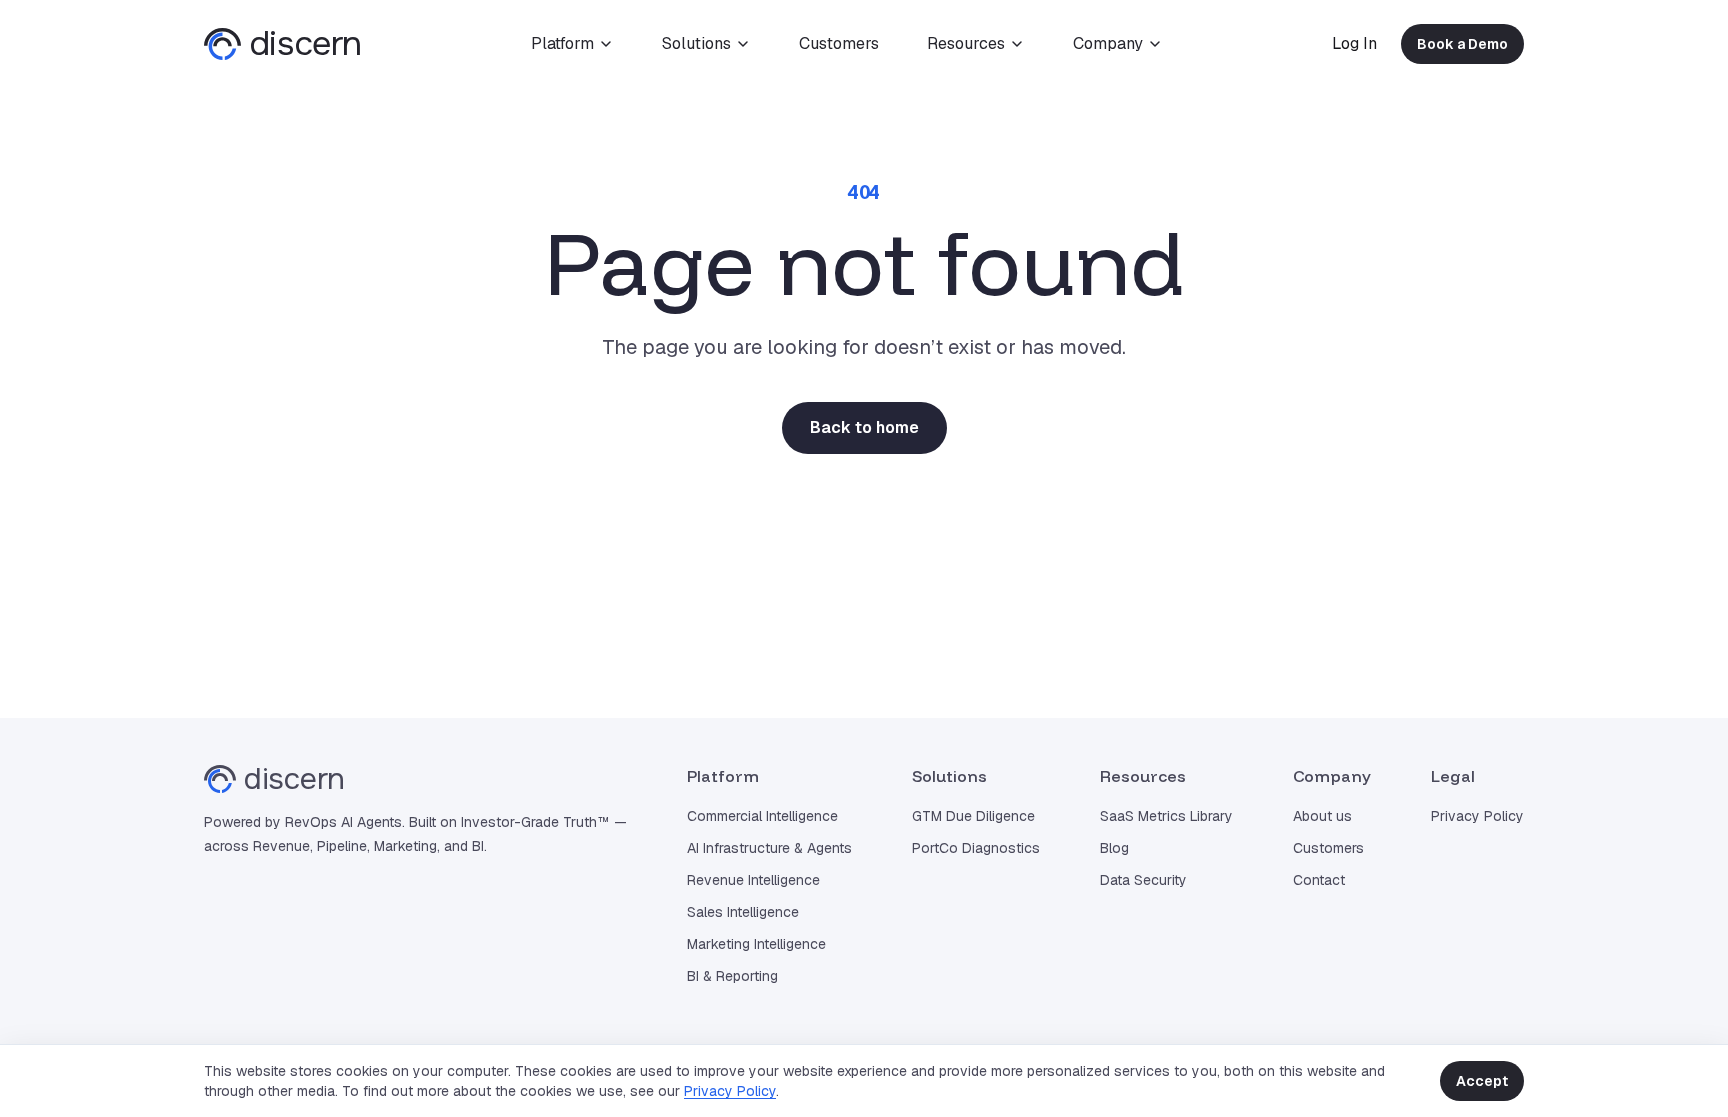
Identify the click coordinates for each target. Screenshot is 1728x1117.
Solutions (696, 43)
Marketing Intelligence (756, 944)
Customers (839, 43)
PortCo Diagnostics (976, 848)
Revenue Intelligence (753, 880)
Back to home (864, 427)
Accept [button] (1482, 1081)
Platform (562, 43)
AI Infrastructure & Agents (769, 848)
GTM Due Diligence (973, 816)
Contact (1319, 880)
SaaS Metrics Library (1166, 816)
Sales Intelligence (743, 912)
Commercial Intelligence (762, 816)
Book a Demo (1462, 44)
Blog (1114, 848)
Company (1108, 43)
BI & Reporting (732, 976)
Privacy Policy (730, 1091)
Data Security (1143, 880)
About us (1322, 816)
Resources (966, 43)
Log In (1354, 43)
